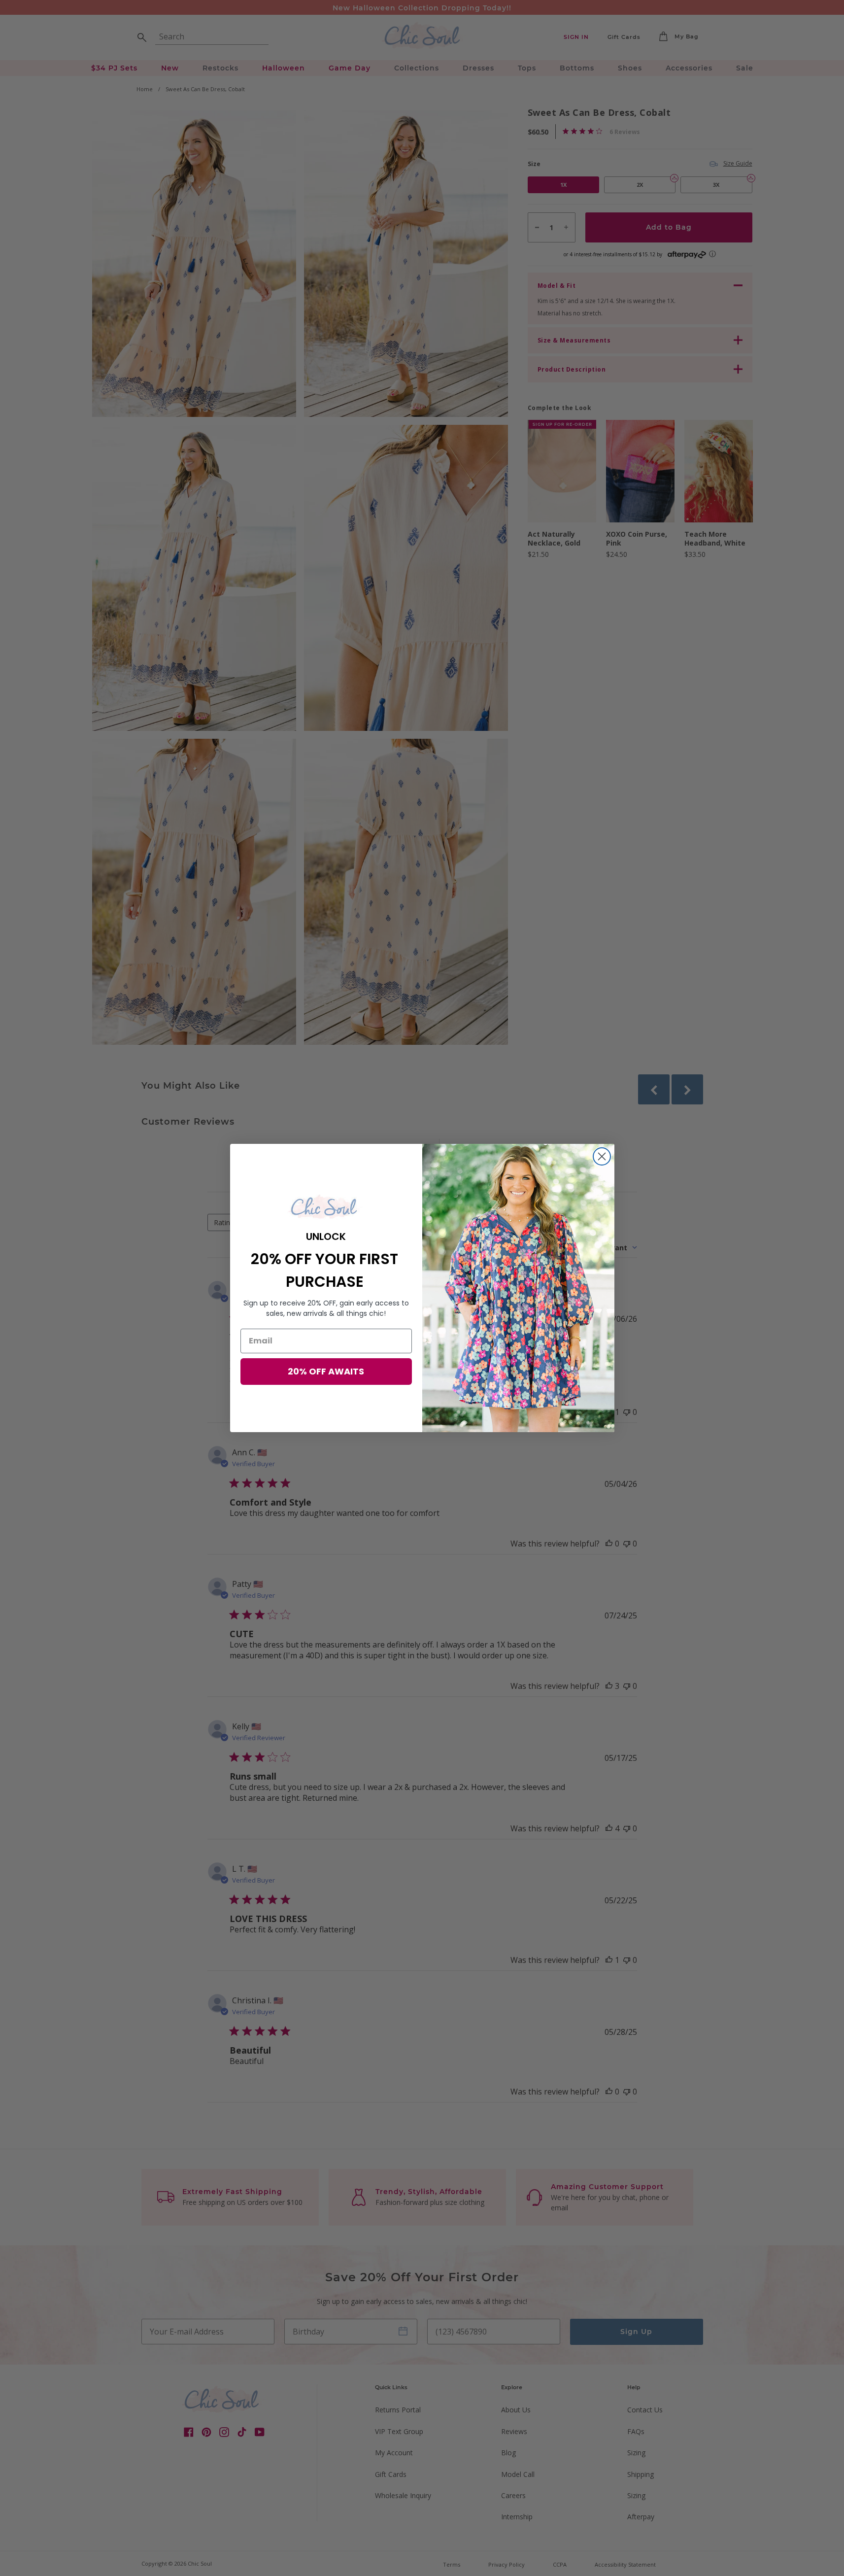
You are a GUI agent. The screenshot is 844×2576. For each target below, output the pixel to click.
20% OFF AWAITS (326, 1371)
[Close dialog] (602, 1156)
